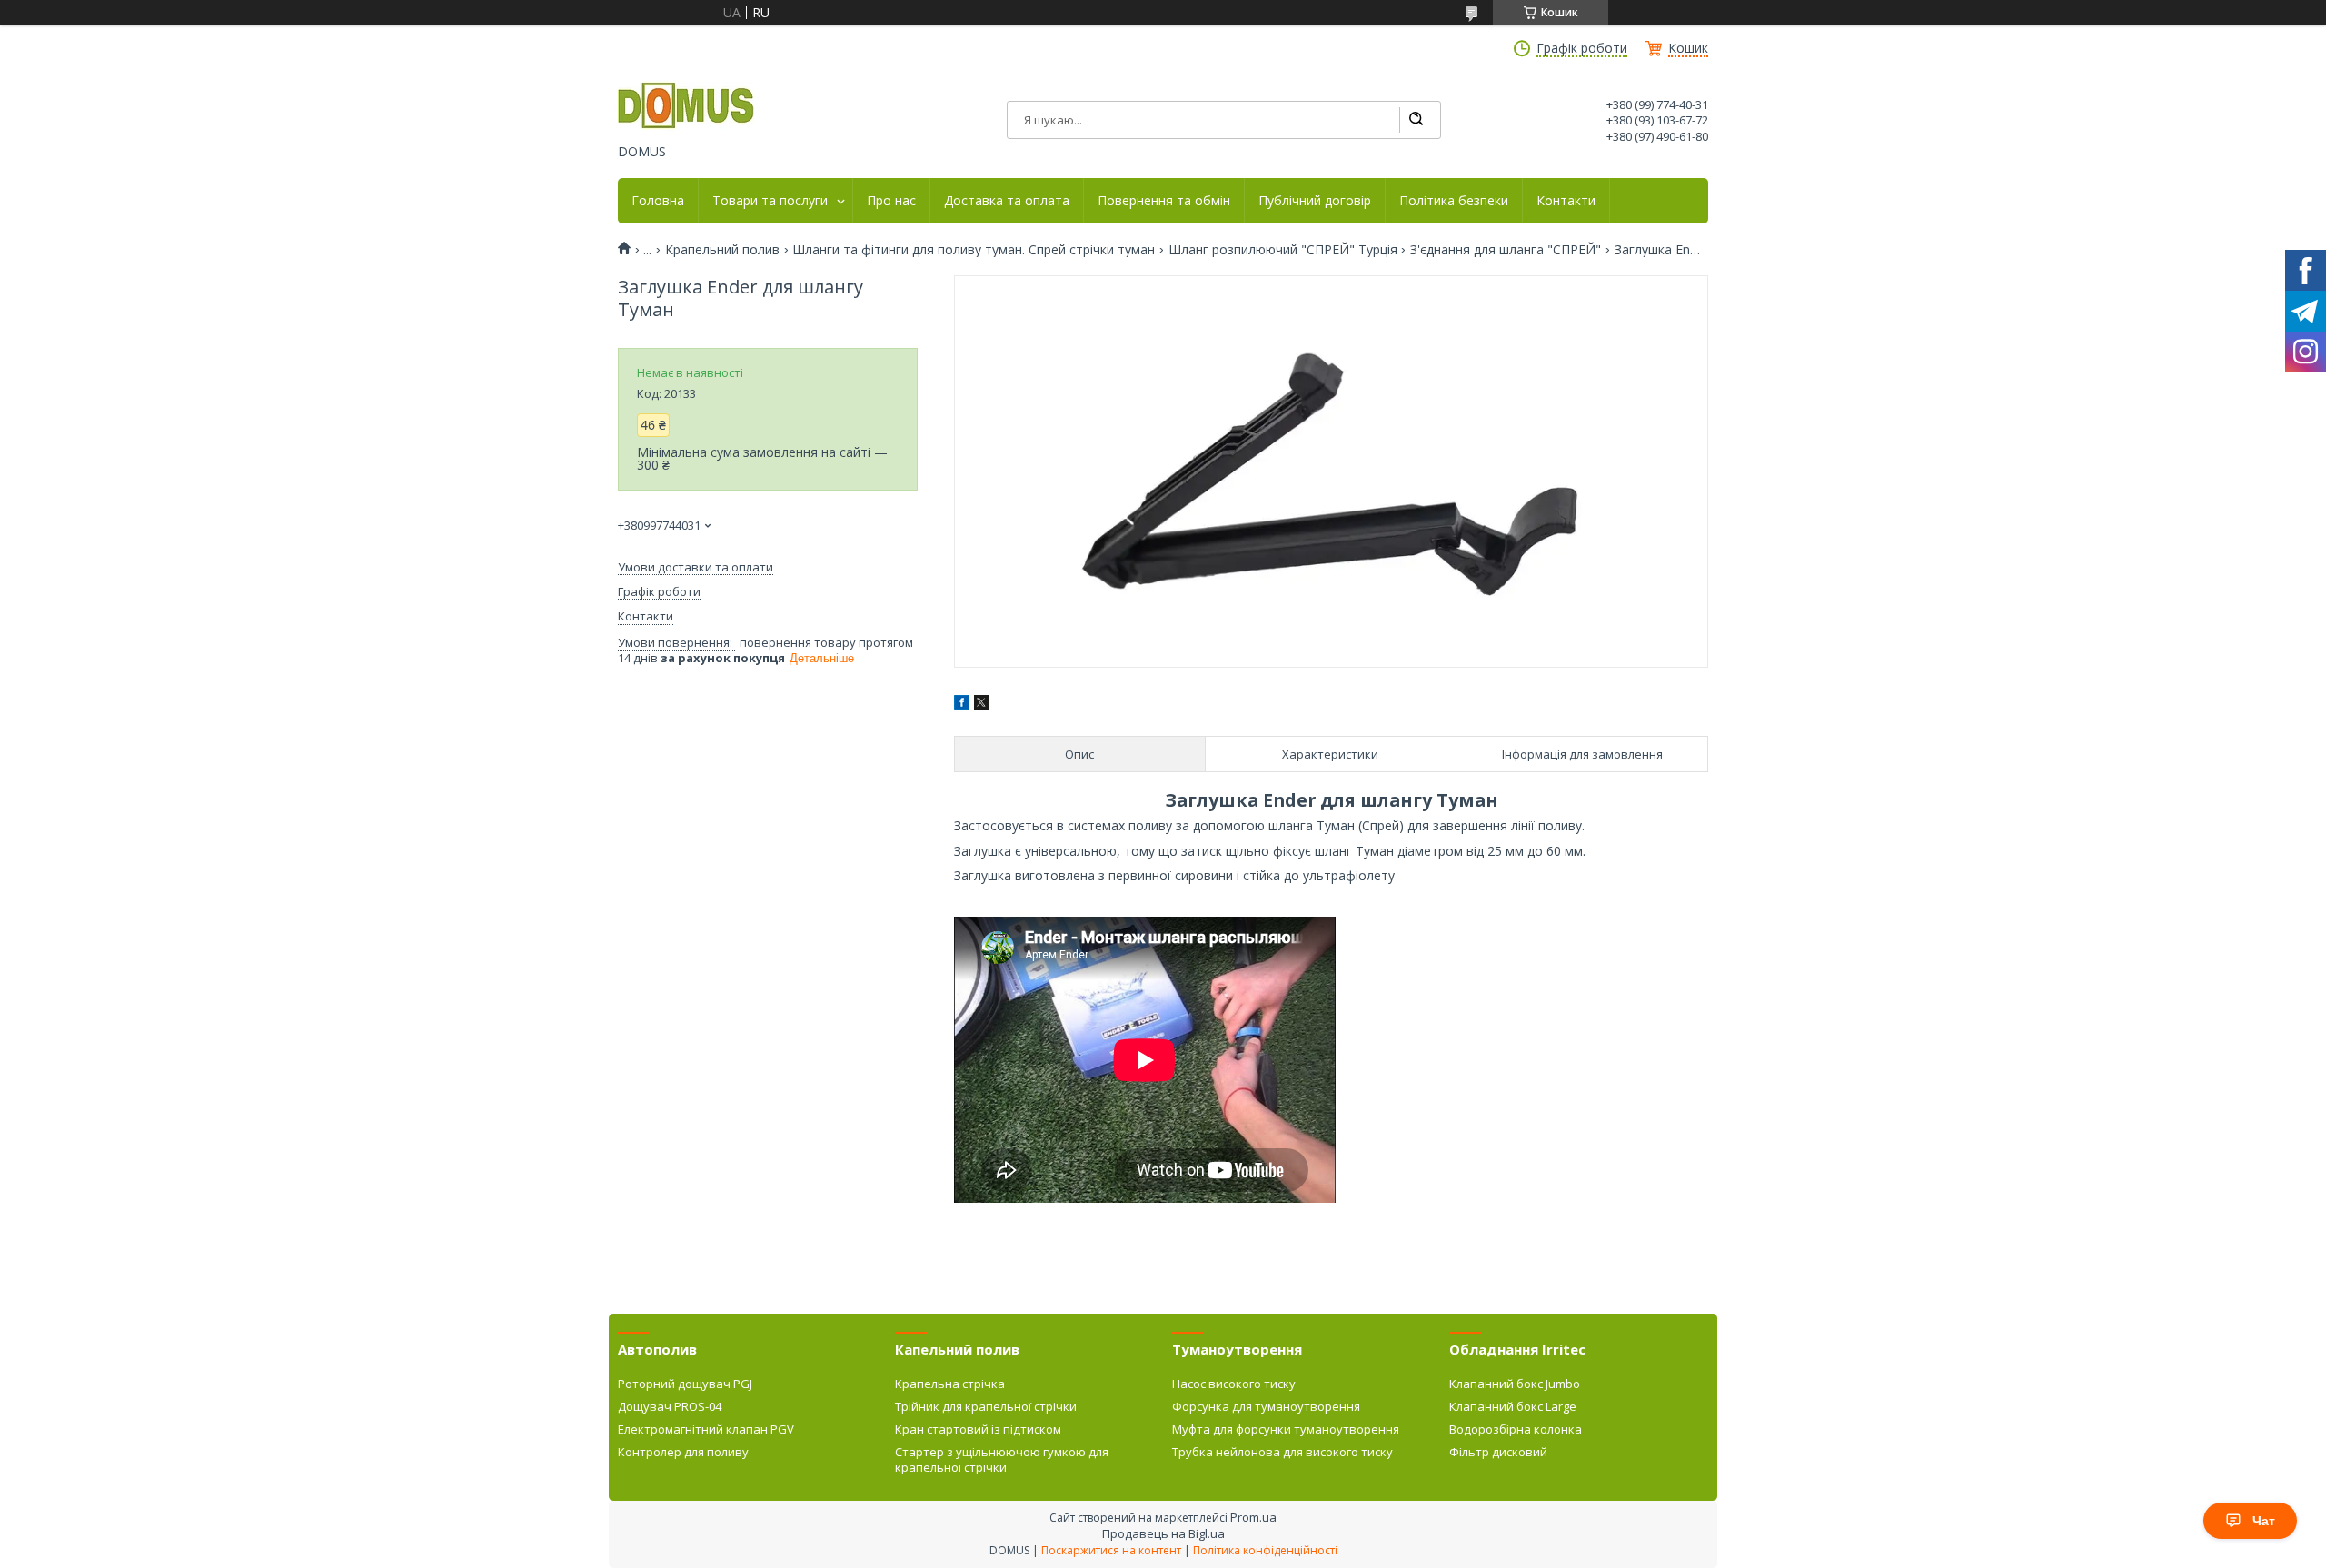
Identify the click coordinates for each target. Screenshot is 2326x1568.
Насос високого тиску (1234, 1384)
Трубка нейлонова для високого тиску (1282, 1452)
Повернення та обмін (1164, 201)
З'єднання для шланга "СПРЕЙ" (1506, 250)
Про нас (891, 201)
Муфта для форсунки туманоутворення (1286, 1429)
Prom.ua (1253, 1517)
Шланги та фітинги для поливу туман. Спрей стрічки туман (974, 250)
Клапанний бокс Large (1513, 1406)
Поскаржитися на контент (1111, 1550)
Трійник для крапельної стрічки (986, 1406)
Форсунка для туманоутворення (1266, 1406)
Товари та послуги (770, 201)
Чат (2264, 1521)
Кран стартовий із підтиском (978, 1429)
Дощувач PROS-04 (670, 1406)
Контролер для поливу (683, 1452)
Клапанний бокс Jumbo (1515, 1384)
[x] (981, 705)
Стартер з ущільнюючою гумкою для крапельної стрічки (1002, 1459)
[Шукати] (1416, 120)
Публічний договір (1315, 201)
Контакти (1566, 201)
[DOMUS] (686, 107)
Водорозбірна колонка (1516, 1429)
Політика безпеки (1454, 201)
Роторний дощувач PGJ (685, 1384)
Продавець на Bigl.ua (1163, 1533)
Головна (658, 201)
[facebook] (962, 705)
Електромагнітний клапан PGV (706, 1429)
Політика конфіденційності (1265, 1550)
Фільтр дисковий (1498, 1452)
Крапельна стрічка (950, 1384)
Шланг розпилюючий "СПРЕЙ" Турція (1283, 250)
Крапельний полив (722, 250)
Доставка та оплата (1007, 201)
